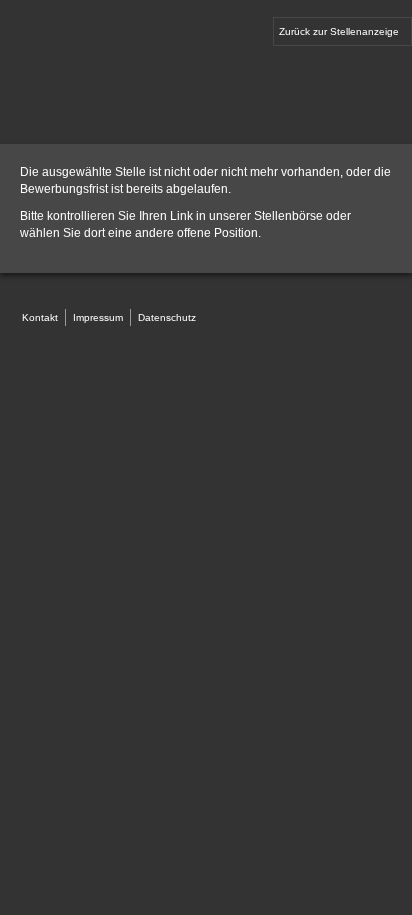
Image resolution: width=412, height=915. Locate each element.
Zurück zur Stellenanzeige (339, 31)
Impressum (98, 317)
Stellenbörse (288, 216)
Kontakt (40, 317)
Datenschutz (167, 317)
